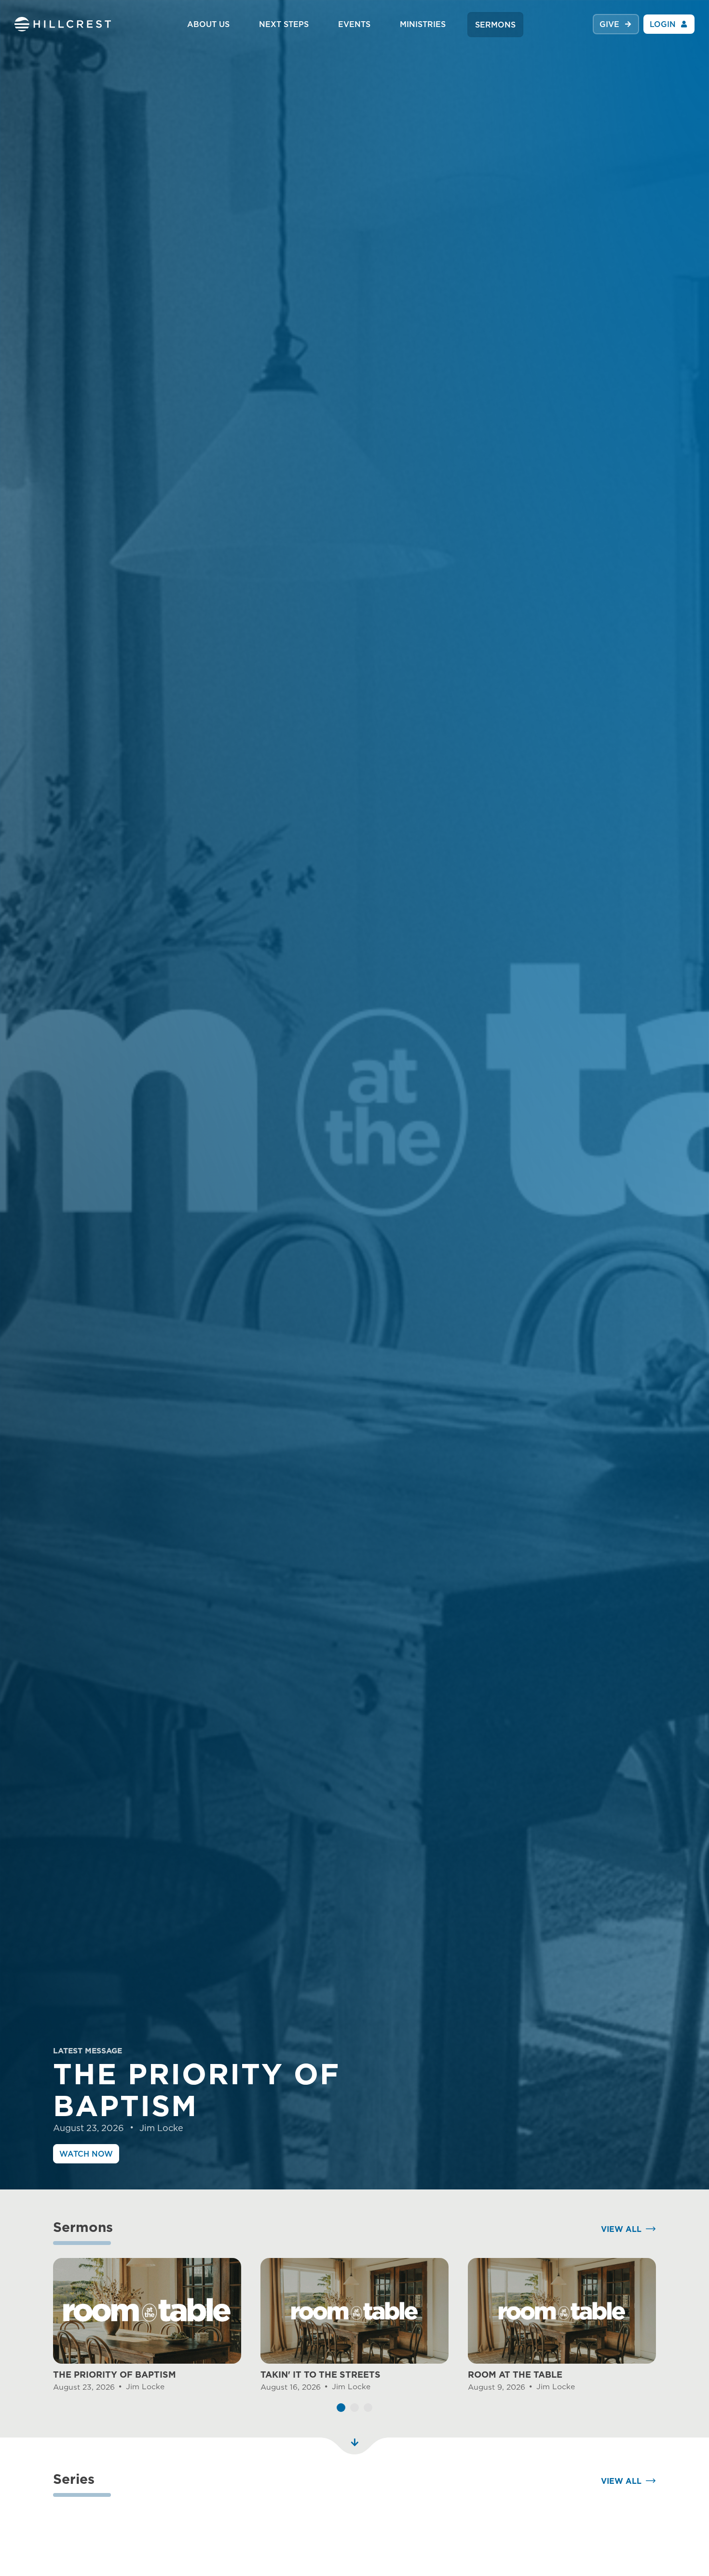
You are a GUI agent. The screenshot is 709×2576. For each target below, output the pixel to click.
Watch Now (86, 2154)
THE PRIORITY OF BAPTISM (115, 2375)
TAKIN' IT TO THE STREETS (320, 2375)
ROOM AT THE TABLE (515, 2375)
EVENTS (354, 24)
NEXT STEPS (284, 24)
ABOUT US (208, 24)
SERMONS (495, 25)
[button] (341, 2408)
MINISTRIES (423, 24)
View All (621, 2229)
